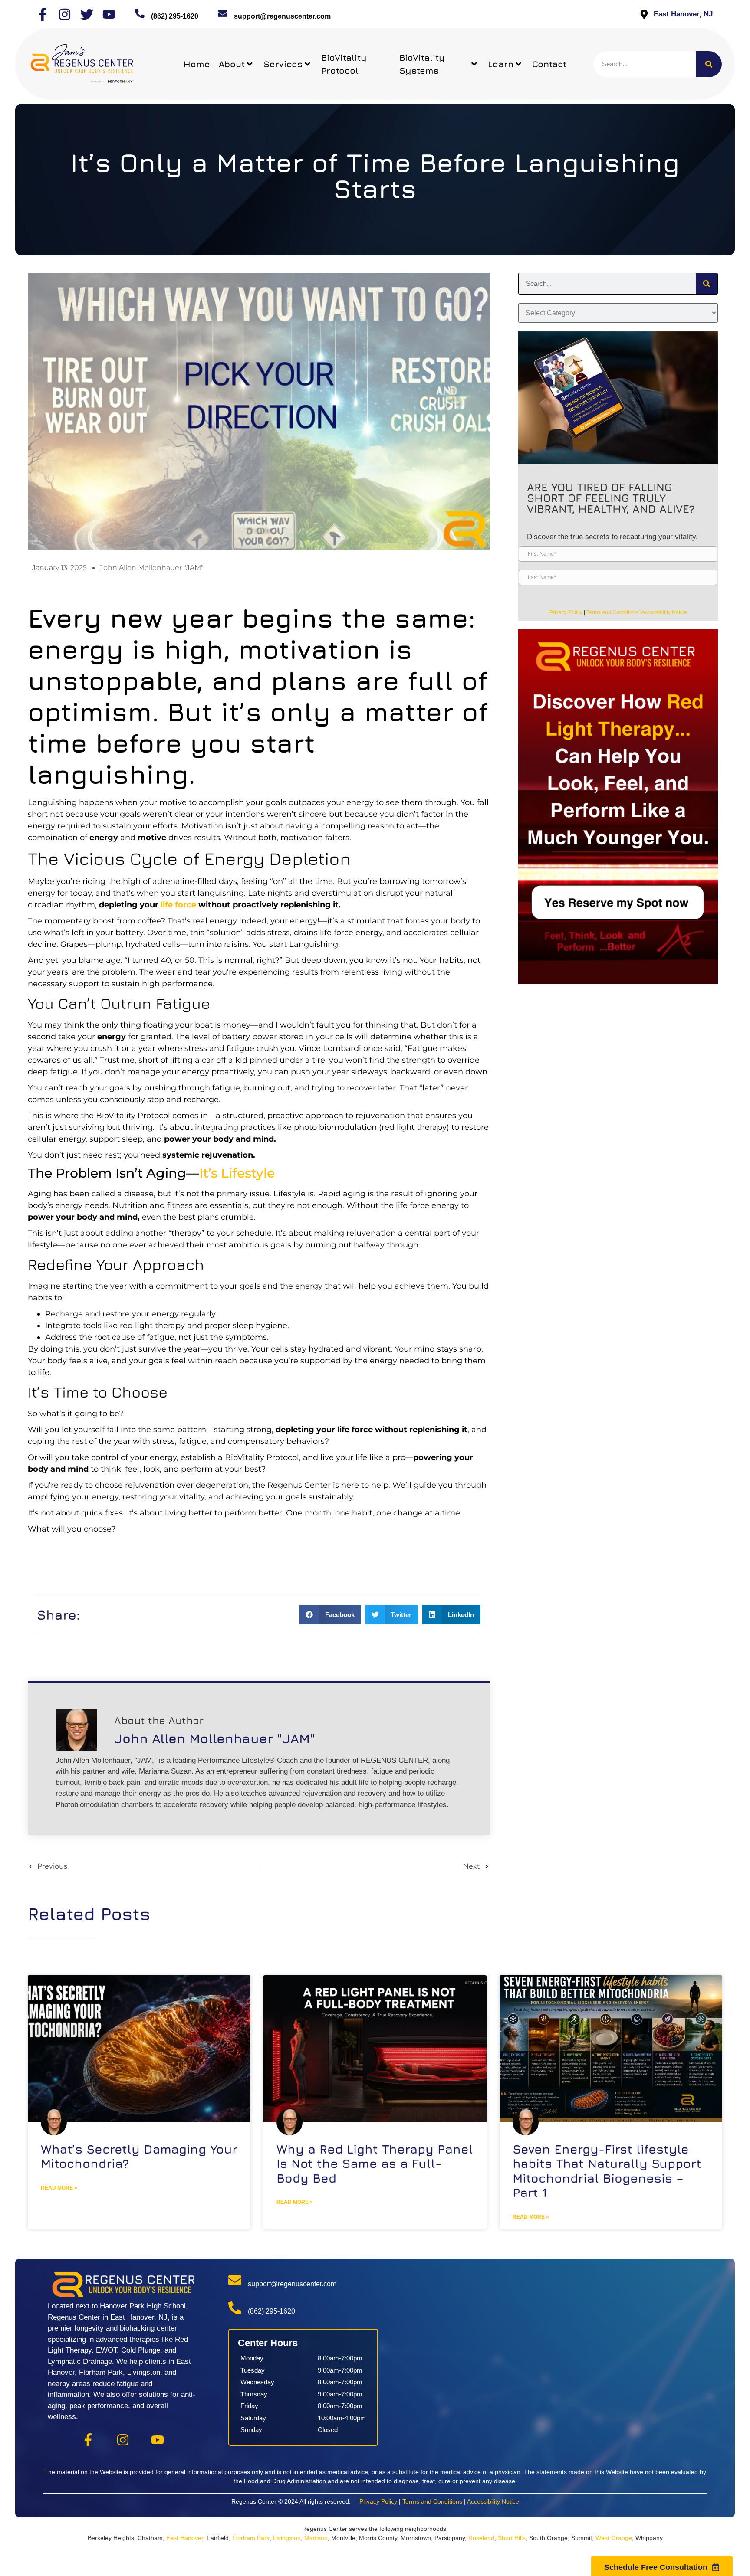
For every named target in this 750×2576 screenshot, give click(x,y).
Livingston (287, 2538)
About (232, 64)
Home (197, 64)
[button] (330, 1615)
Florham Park (251, 2538)
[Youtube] (109, 14)
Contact (549, 64)
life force (178, 905)
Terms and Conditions (612, 612)
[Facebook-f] (43, 14)
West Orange (614, 2538)
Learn (501, 64)
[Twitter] (87, 14)
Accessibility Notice (664, 612)
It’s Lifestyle (237, 1173)
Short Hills (512, 2538)
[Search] (709, 64)
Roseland (481, 2538)
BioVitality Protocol (344, 64)
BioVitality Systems (422, 64)
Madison (316, 2538)
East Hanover (185, 2538)
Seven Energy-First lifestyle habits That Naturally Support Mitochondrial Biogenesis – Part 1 (607, 2171)
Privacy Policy (566, 612)
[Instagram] (65, 14)
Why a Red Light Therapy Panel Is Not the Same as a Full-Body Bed (375, 2164)
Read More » (59, 2188)
